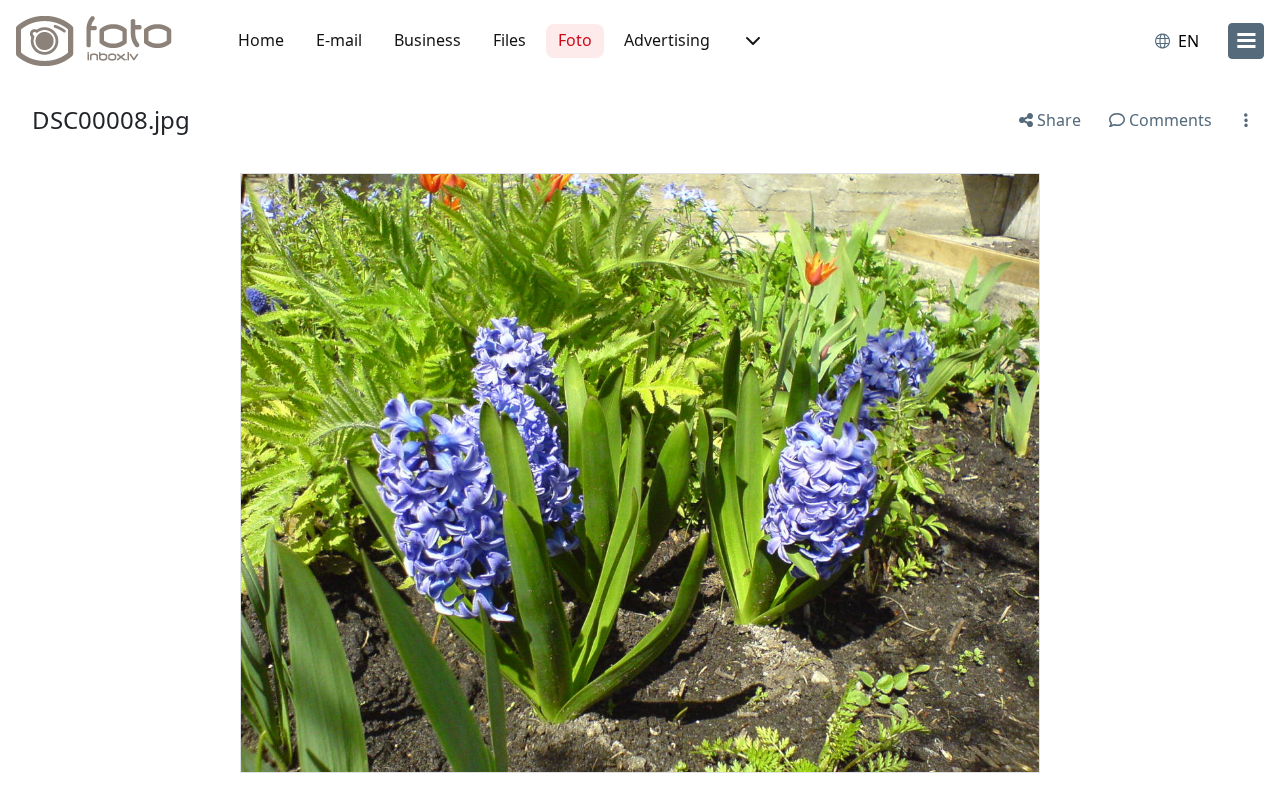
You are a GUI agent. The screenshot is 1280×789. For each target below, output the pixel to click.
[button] (751, 41)
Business (427, 40)
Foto (575, 40)
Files (509, 40)
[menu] (1246, 41)
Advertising (667, 40)
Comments (1168, 120)
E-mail (339, 40)
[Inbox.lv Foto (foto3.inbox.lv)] (105, 41)
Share (1057, 120)
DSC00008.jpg (111, 119)
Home (261, 40)
